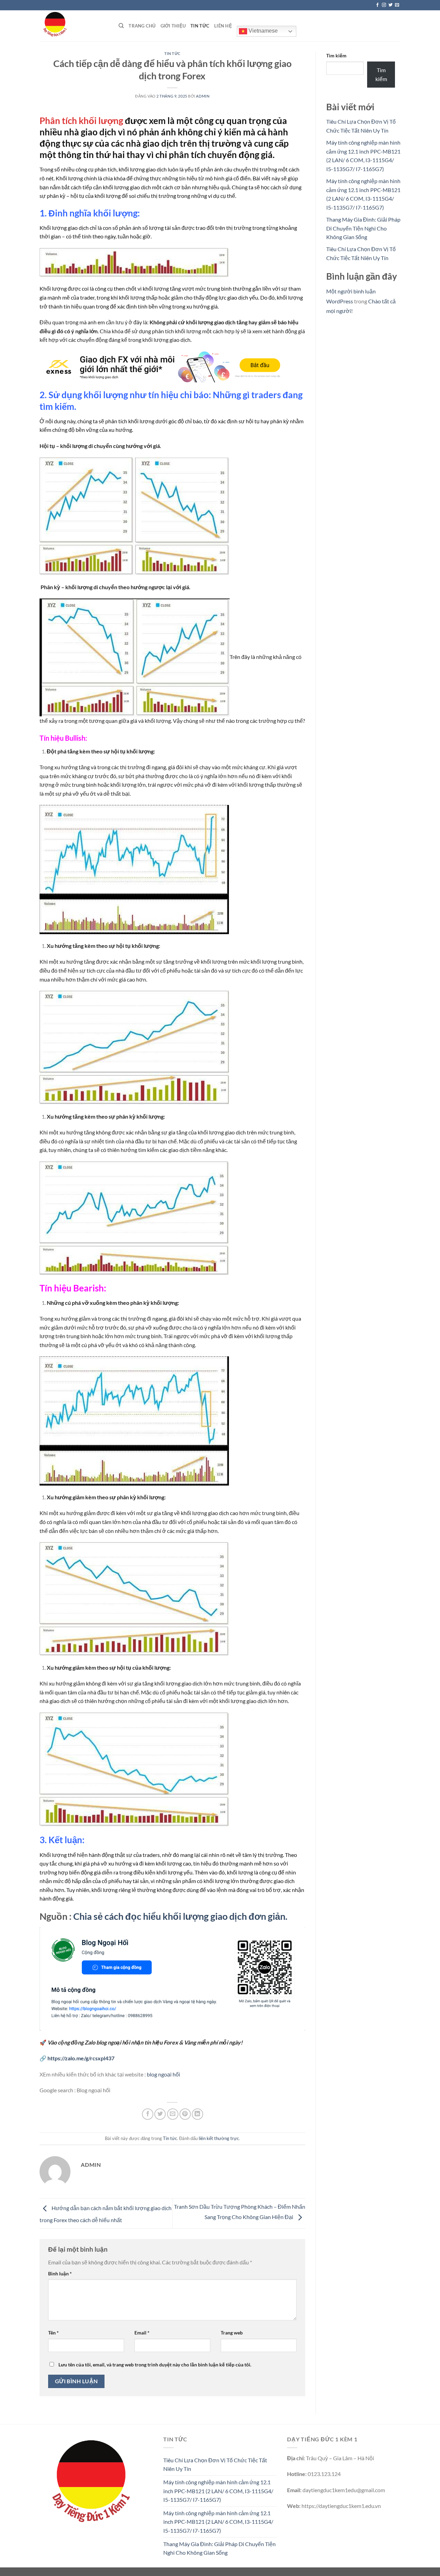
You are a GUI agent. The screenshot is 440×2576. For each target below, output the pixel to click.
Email (142, 2333)
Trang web (232, 2333)
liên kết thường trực (219, 2138)
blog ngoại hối (163, 2074)
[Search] (121, 26)
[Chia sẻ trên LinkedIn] (197, 2114)
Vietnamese (262, 31)
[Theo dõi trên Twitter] (390, 5)
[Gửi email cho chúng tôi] (397, 5)
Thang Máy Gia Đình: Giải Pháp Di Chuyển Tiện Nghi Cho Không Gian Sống (363, 228)
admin (203, 96)
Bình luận (60, 2273)
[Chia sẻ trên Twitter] (160, 2114)
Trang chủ (142, 26)
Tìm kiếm (336, 55)
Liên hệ (223, 26)
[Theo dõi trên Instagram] (384, 5)
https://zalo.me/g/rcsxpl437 (81, 2058)
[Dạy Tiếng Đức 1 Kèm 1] (74, 26)
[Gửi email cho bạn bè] (173, 2114)
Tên (53, 2333)
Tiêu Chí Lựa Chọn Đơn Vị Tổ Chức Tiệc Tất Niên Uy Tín (215, 2465)
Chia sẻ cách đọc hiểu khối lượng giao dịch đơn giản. (180, 1916)
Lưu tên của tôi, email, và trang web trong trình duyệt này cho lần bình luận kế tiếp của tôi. (155, 2365)
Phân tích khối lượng (81, 121)
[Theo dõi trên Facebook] (377, 5)
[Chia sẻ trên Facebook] (148, 2114)
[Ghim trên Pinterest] (185, 2114)
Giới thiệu (173, 26)
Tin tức (200, 26)
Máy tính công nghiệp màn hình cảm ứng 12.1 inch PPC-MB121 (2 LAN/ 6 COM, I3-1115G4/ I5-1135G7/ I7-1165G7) (218, 2491)
